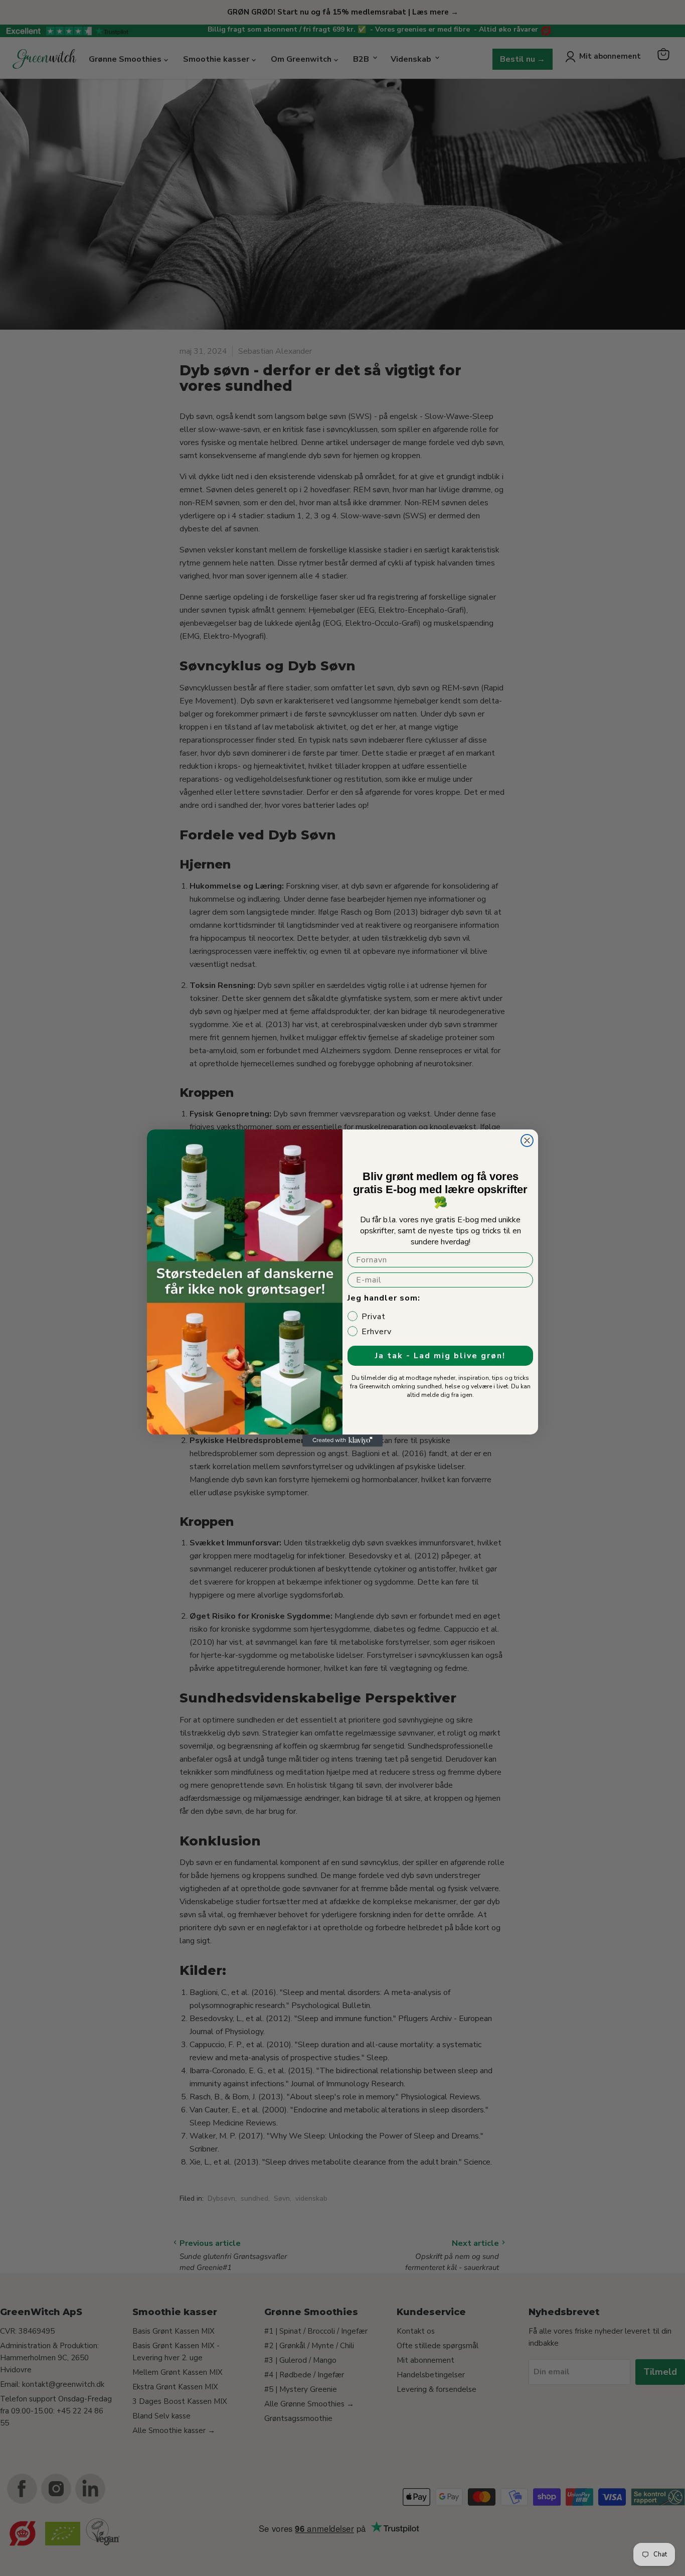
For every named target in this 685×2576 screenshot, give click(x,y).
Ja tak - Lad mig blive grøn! (440, 1356)
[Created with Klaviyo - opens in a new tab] (342, 1441)
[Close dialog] (527, 1140)
